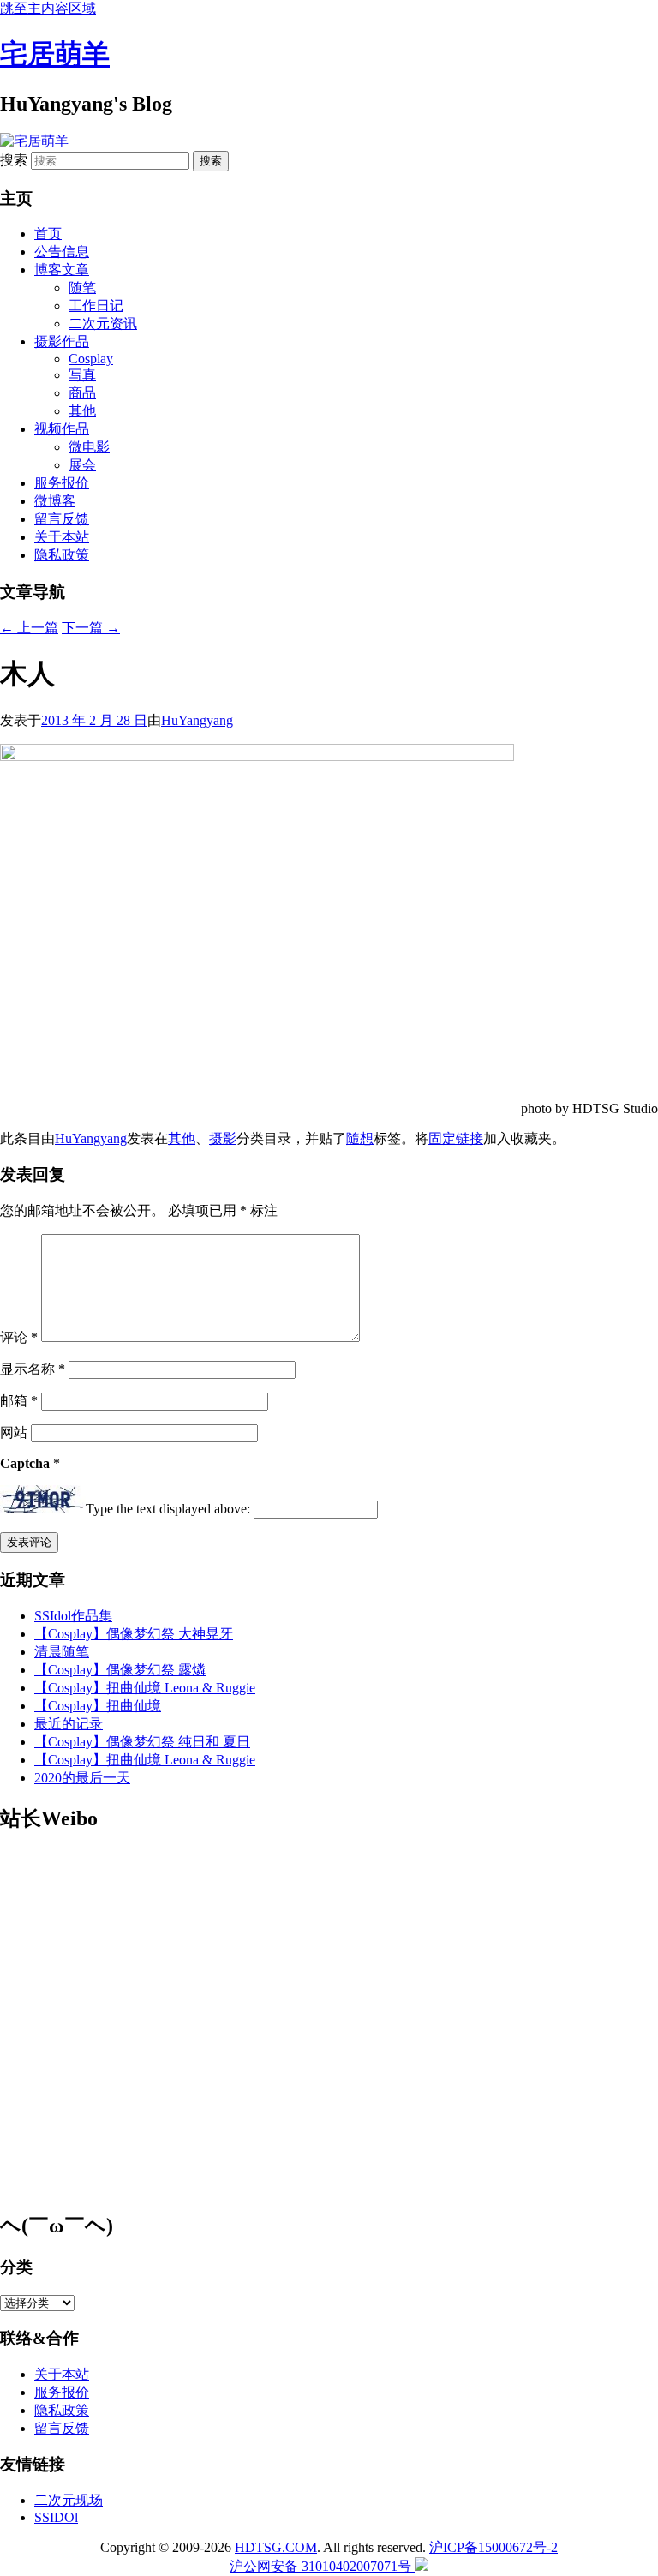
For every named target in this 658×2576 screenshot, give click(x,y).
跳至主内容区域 (48, 8)
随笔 (82, 288)
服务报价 (62, 483)
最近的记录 (69, 1724)
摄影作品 (62, 341)
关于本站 (62, 537)
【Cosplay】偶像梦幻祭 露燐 (120, 1670)
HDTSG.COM (276, 2547)
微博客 (55, 501)
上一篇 (29, 628)
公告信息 (62, 252)
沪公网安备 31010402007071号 (322, 2566)
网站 (14, 1432)
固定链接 (456, 1138)
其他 (82, 411)
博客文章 (62, 270)
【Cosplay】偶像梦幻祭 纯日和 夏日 (142, 1742)
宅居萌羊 (55, 54)
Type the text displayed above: (168, 1509)
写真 (82, 375)
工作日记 (96, 306)
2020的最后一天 (82, 1778)
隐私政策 (62, 555)
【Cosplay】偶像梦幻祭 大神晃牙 (134, 1634)
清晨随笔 (62, 1652)
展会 (82, 465)
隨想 (360, 1138)
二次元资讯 (103, 323)
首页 (48, 234)
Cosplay (91, 359)
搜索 (14, 160)
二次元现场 (69, 2500)
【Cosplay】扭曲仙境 (98, 1706)
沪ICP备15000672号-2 (493, 2547)
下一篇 (91, 628)
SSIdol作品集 (73, 1616)
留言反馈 (62, 519)
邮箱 (19, 1401)
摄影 (223, 1138)
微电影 (89, 447)
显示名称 (33, 1369)
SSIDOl (56, 2517)
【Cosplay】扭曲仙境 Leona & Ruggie (145, 1688)
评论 (19, 1337)
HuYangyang (197, 720)
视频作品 (62, 429)
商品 (82, 393)
